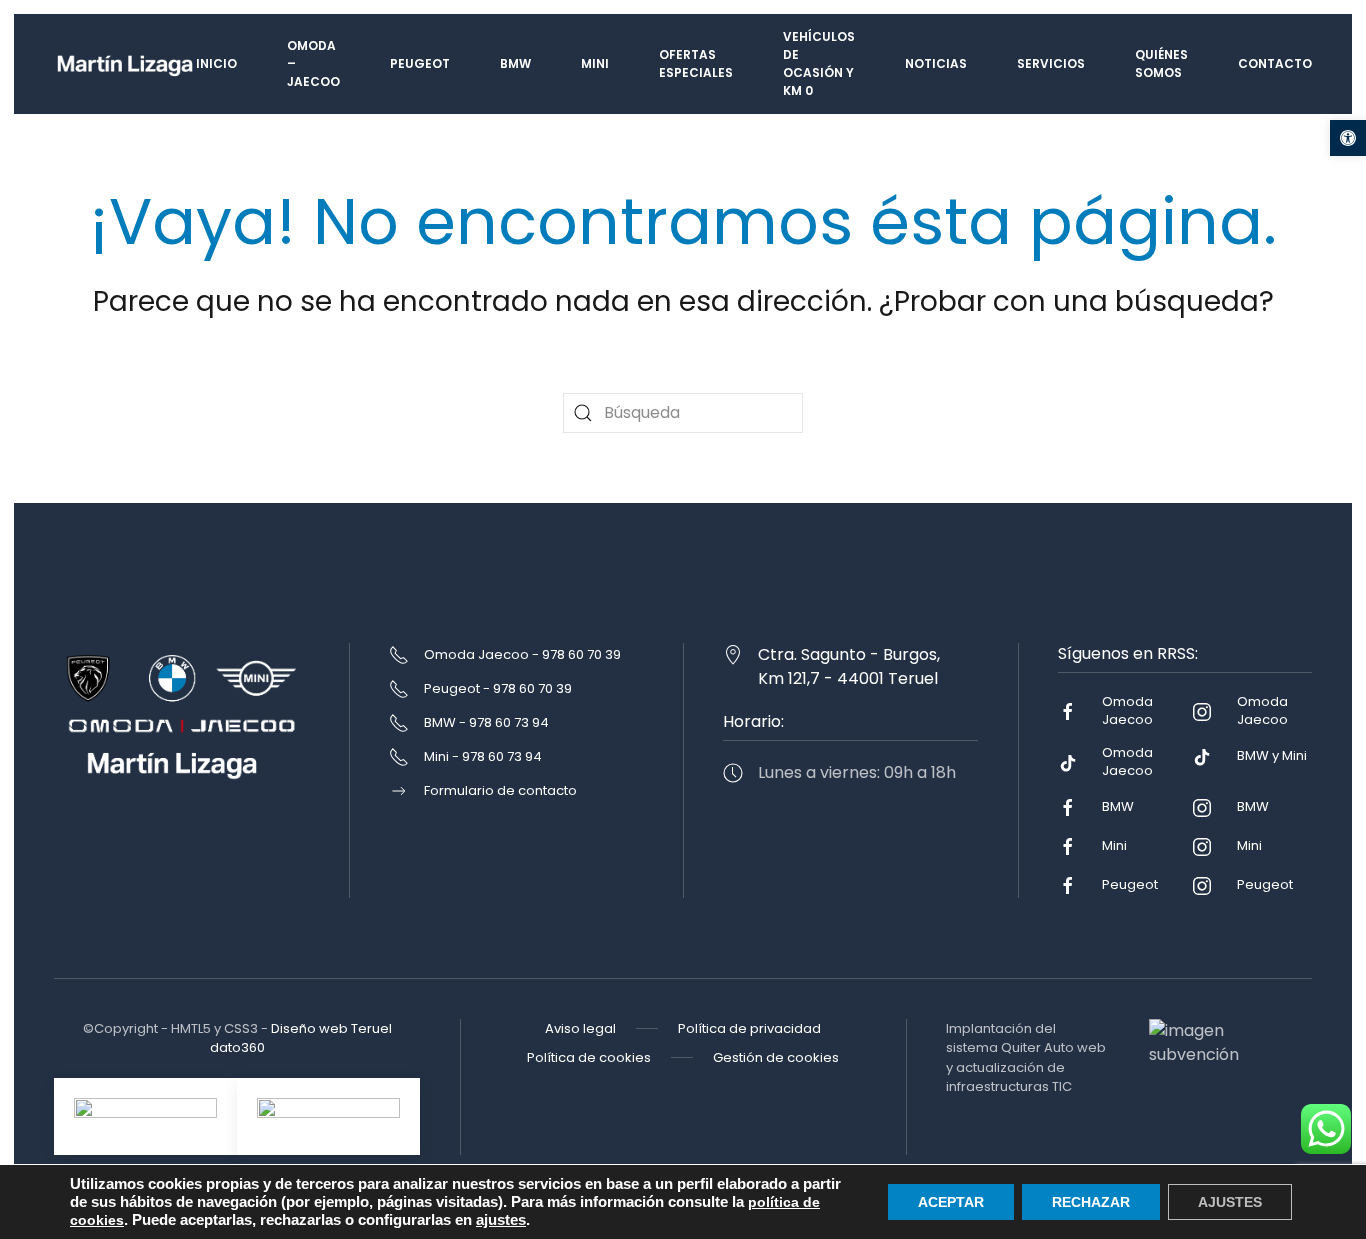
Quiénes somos (1161, 63)
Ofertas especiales (696, 63)
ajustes (501, 1220)
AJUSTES (1230, 1202)
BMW (515, 63)
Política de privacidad (749, 1028)
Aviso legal (580, 1028)
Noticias (936, 63)
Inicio (216, 63)
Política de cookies (589, 1057)
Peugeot (420, 63)
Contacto (1275, 63)
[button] (1348, 138)
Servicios (1051, 63)
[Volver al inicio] (125, 64)
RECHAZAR (1091, 1202)
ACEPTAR (951, 1202)
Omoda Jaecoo (1127, 710)
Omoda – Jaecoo (313, 63)
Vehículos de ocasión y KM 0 (819, 63)
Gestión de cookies (776, 1057)
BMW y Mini (1272, 755)
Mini (595, 63)
